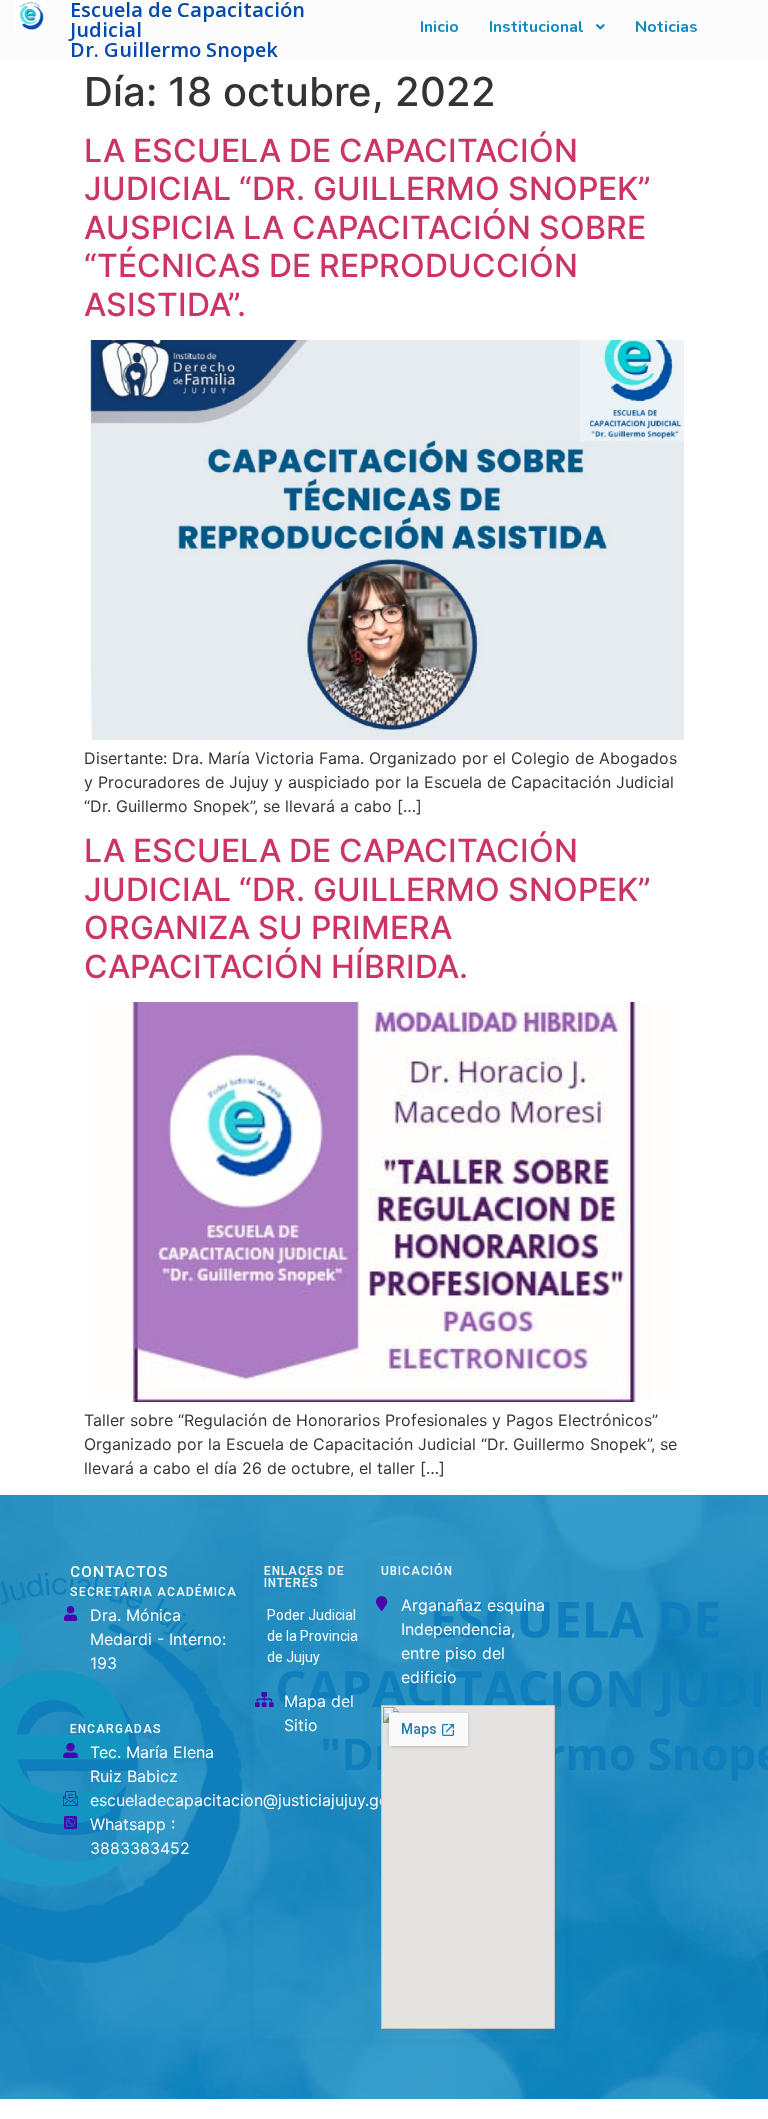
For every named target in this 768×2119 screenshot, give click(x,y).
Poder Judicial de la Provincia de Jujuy (312, 1636)
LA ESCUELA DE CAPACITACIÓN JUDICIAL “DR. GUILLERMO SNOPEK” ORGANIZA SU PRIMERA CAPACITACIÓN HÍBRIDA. (367, 908)
